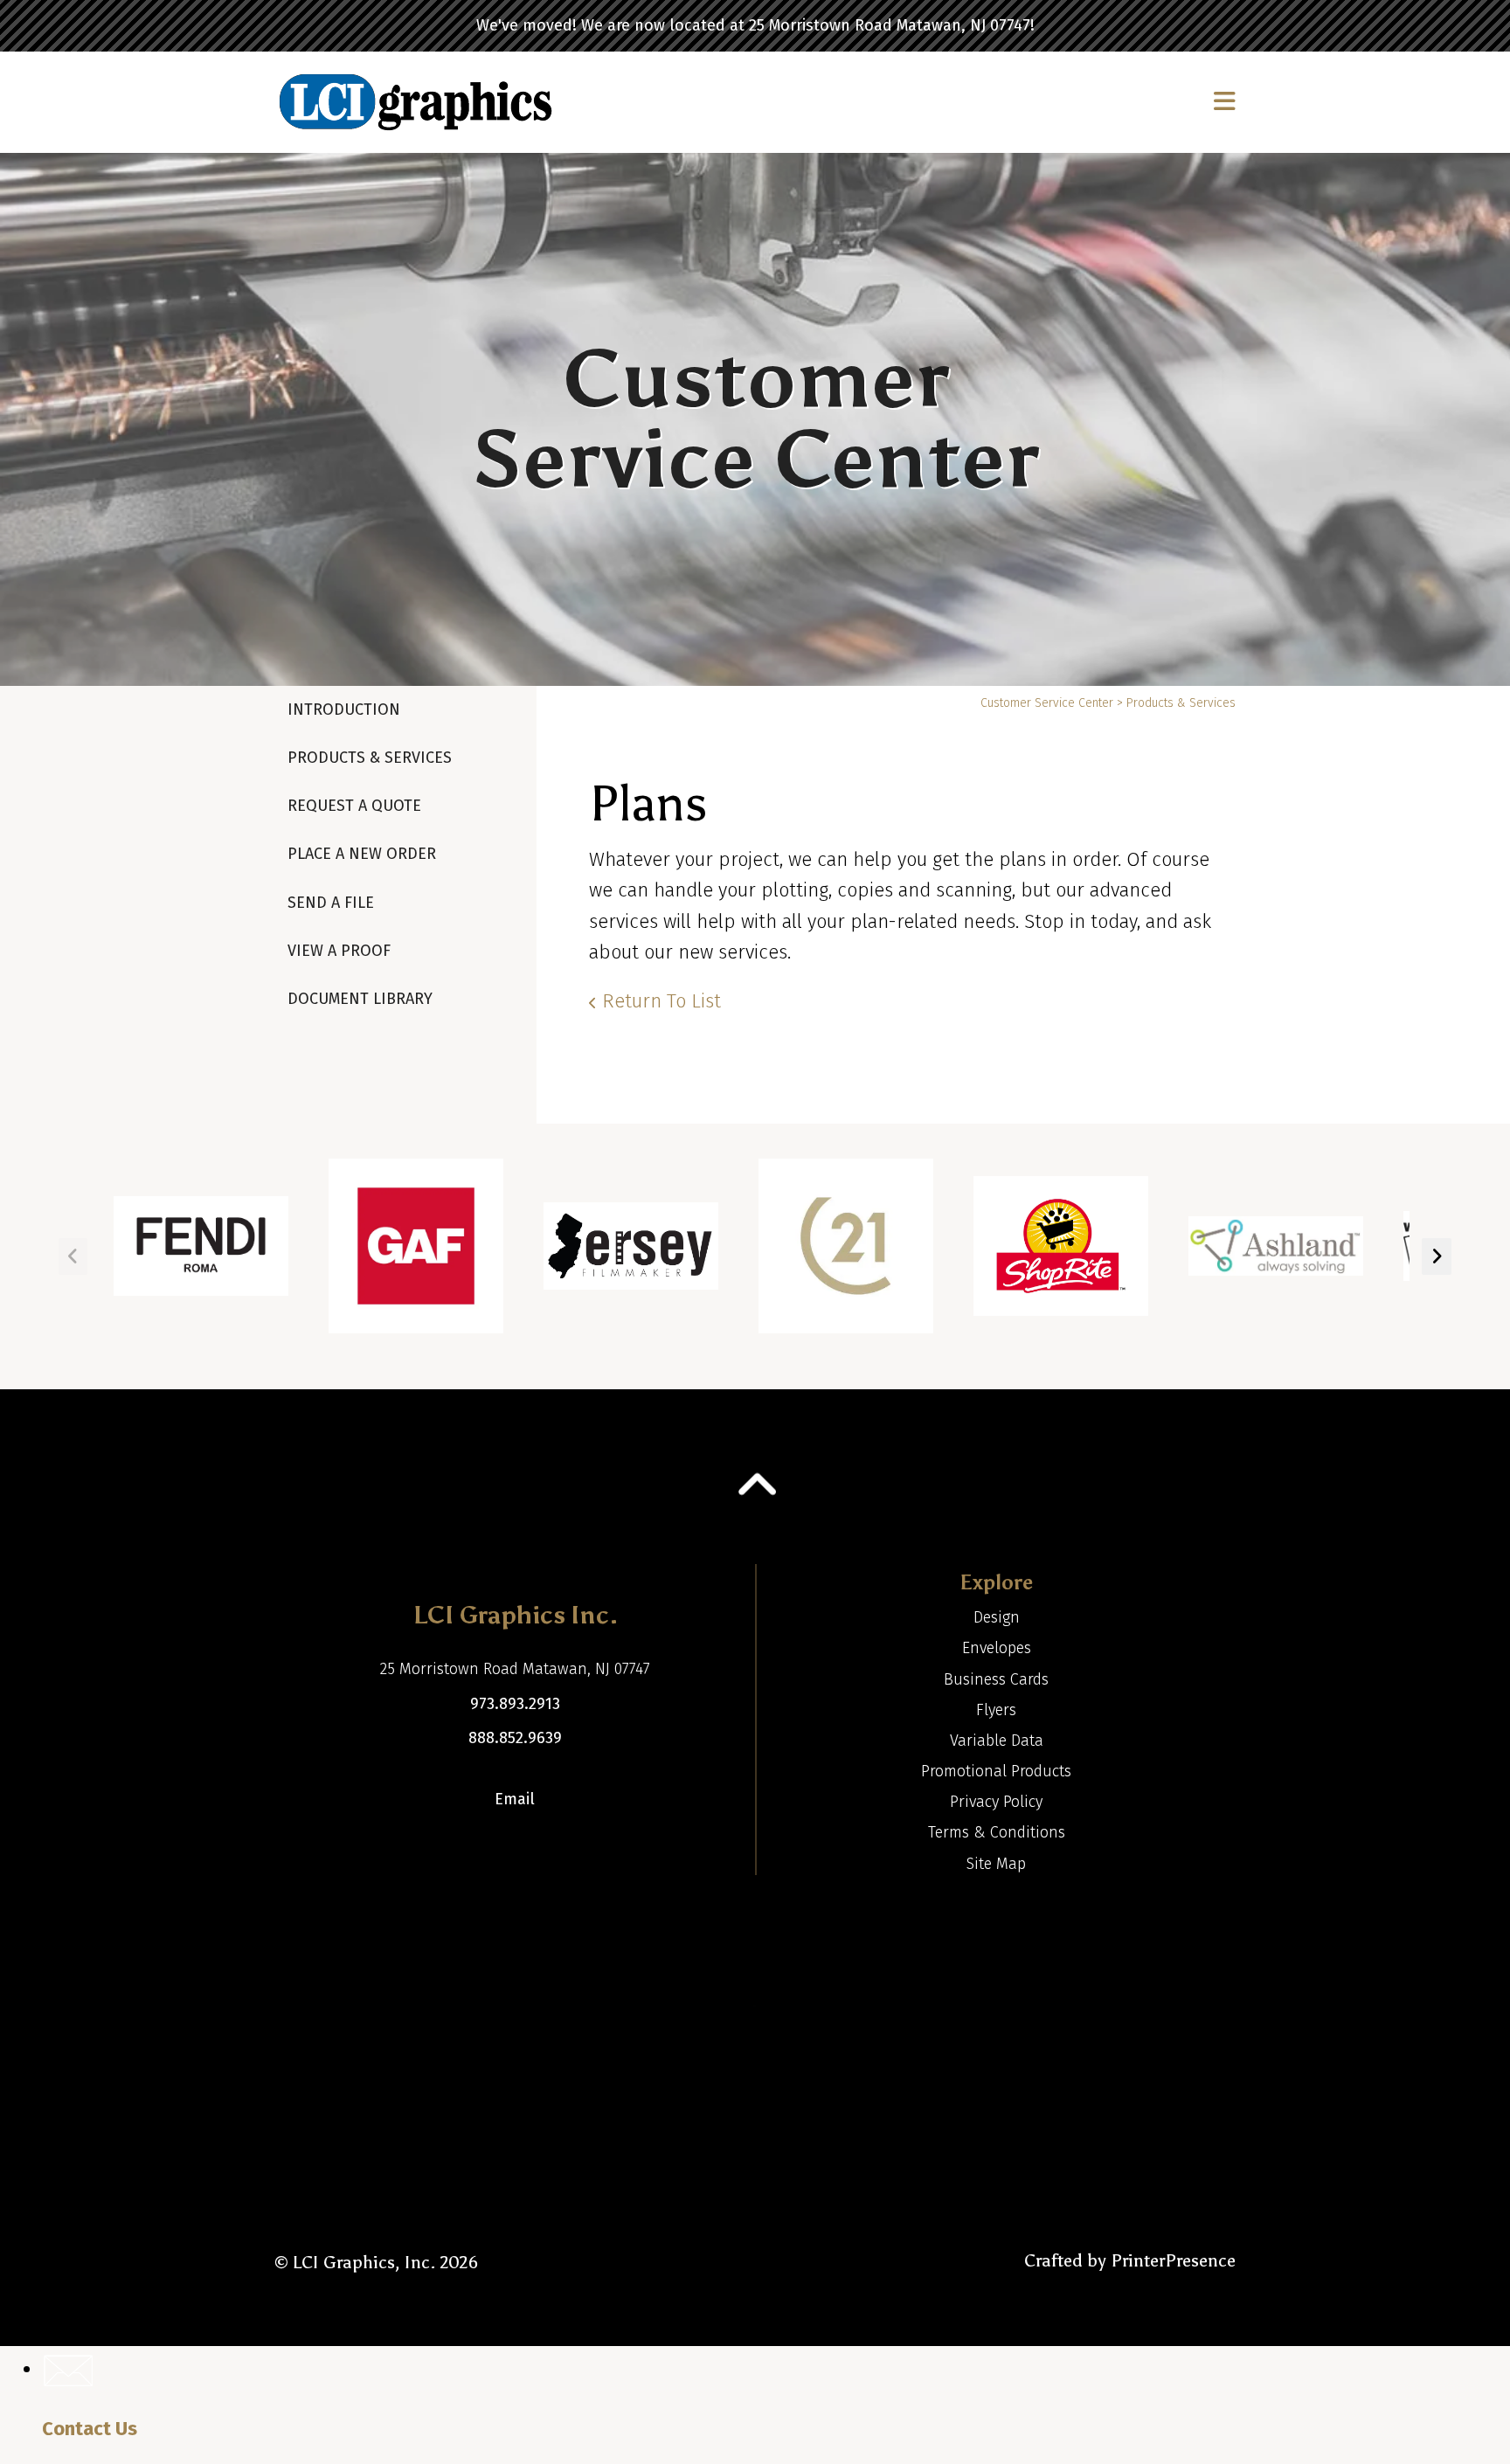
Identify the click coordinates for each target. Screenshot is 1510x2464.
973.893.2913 (515, 1704)
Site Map (996, 1864)
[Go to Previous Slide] (73, 1256)
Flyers (996, 1710)
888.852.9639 (515, 1738)
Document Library (360, 999)
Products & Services (370, 758)
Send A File (331, 903)
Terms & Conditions (997, 1832)
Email (515, 1799)
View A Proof (339, 951)
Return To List (661, 1001)
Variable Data (997, 1741)
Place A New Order (362, 854)
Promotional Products (996, 1771)
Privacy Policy (996, 1802)
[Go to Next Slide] (1437, 1256)
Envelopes (997, 1648)
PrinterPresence (1173, 2260)
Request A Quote (354, 806)
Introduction (344, 709)
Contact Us (90, 2429)
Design (997, 1617)
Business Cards (996, 1679)
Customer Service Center (1047, 703)
